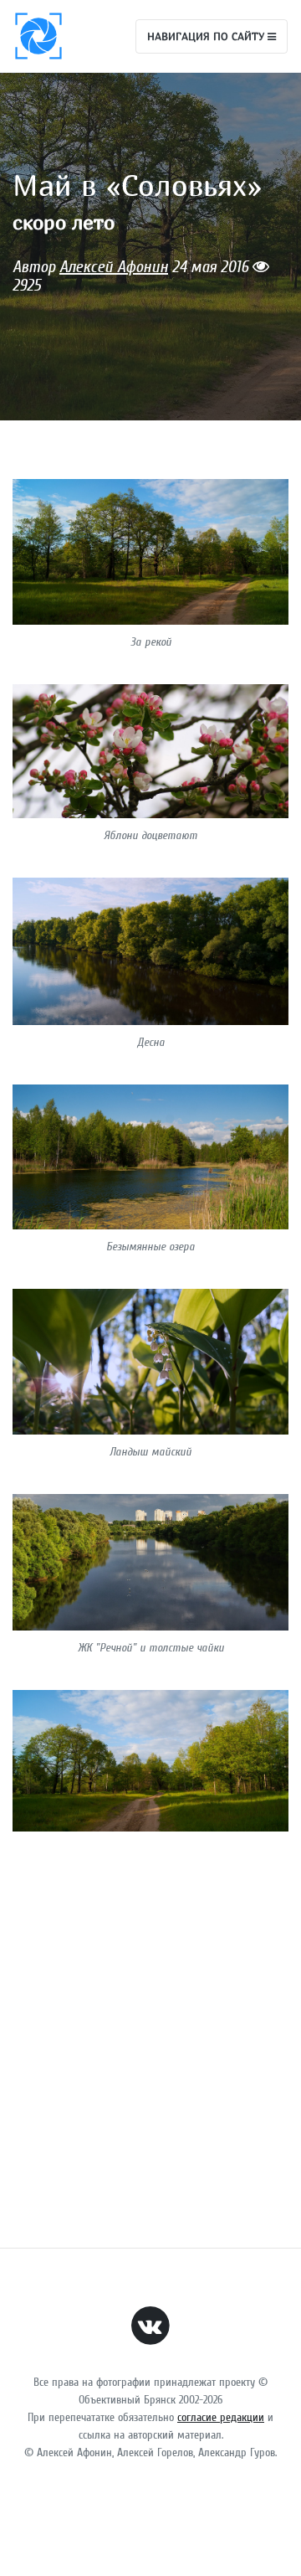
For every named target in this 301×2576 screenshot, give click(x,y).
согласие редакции (221, 2417)
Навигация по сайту (207, 36)
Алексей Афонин (114, 267)
